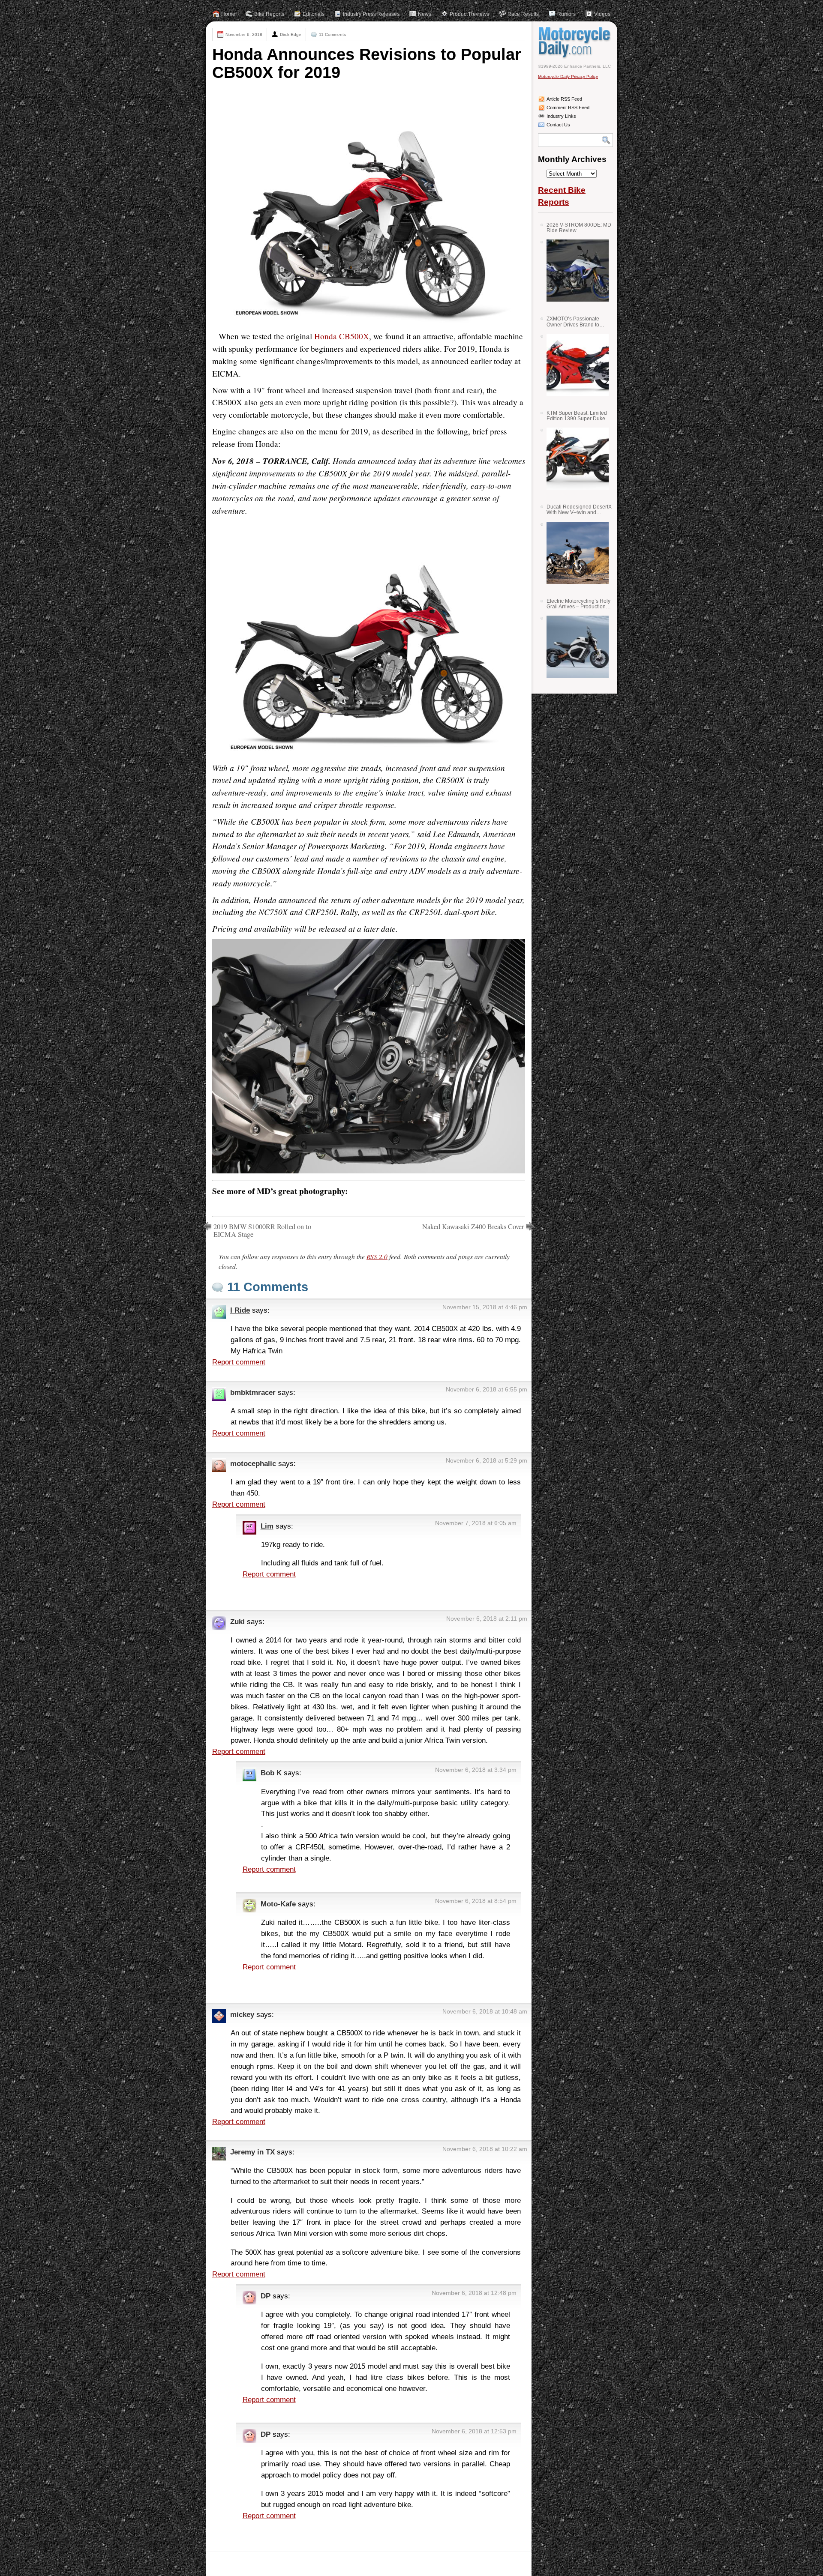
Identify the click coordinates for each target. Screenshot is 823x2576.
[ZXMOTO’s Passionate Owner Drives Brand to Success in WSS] (574, 365)
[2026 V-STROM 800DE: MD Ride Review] (574, 271)
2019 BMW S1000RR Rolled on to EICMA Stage (262, 1230)
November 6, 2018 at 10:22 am (485, 2149)
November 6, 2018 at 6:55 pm (487, 1389)
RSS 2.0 (377, 1257)
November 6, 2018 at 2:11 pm (487, 1619)
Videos (602, 14)
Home (228, 14)
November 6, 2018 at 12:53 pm (474, 2431)
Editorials (314, 14)
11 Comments (332, 34)
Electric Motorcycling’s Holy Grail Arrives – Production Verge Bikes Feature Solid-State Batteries (578, 604)
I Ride (240, 1310)
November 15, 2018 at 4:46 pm (485, 1307)
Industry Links (561, 116)
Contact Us (558, 125)
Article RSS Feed (564, 99)
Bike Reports (269, 14)
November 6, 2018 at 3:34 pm (476, 1770)
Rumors (566, 14)
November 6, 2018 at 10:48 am (485, 2011)
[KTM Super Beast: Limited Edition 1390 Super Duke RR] (574, 459)
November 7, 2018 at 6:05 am (476, 1523)
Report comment (239, 1362)
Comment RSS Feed (568, 108)
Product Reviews (469, 14)
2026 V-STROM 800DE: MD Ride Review (579, 228)
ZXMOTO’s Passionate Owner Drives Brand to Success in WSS (573, 322)
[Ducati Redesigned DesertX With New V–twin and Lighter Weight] (574, 553)
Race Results (523, 14)
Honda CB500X (342, 336)
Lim (267, 1526)
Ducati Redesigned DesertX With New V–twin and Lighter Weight (579, 510)
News (425, 14)
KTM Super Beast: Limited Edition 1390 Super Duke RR (577, 416)
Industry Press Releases (371, 14)
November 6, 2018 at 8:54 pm (476, 1901)
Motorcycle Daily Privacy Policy (568, 76)
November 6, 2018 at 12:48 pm (474, 2293)
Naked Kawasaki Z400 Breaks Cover (473, 1227)
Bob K (271, 1773)
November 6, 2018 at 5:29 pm (487, 1460)
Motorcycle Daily (575, 42)
